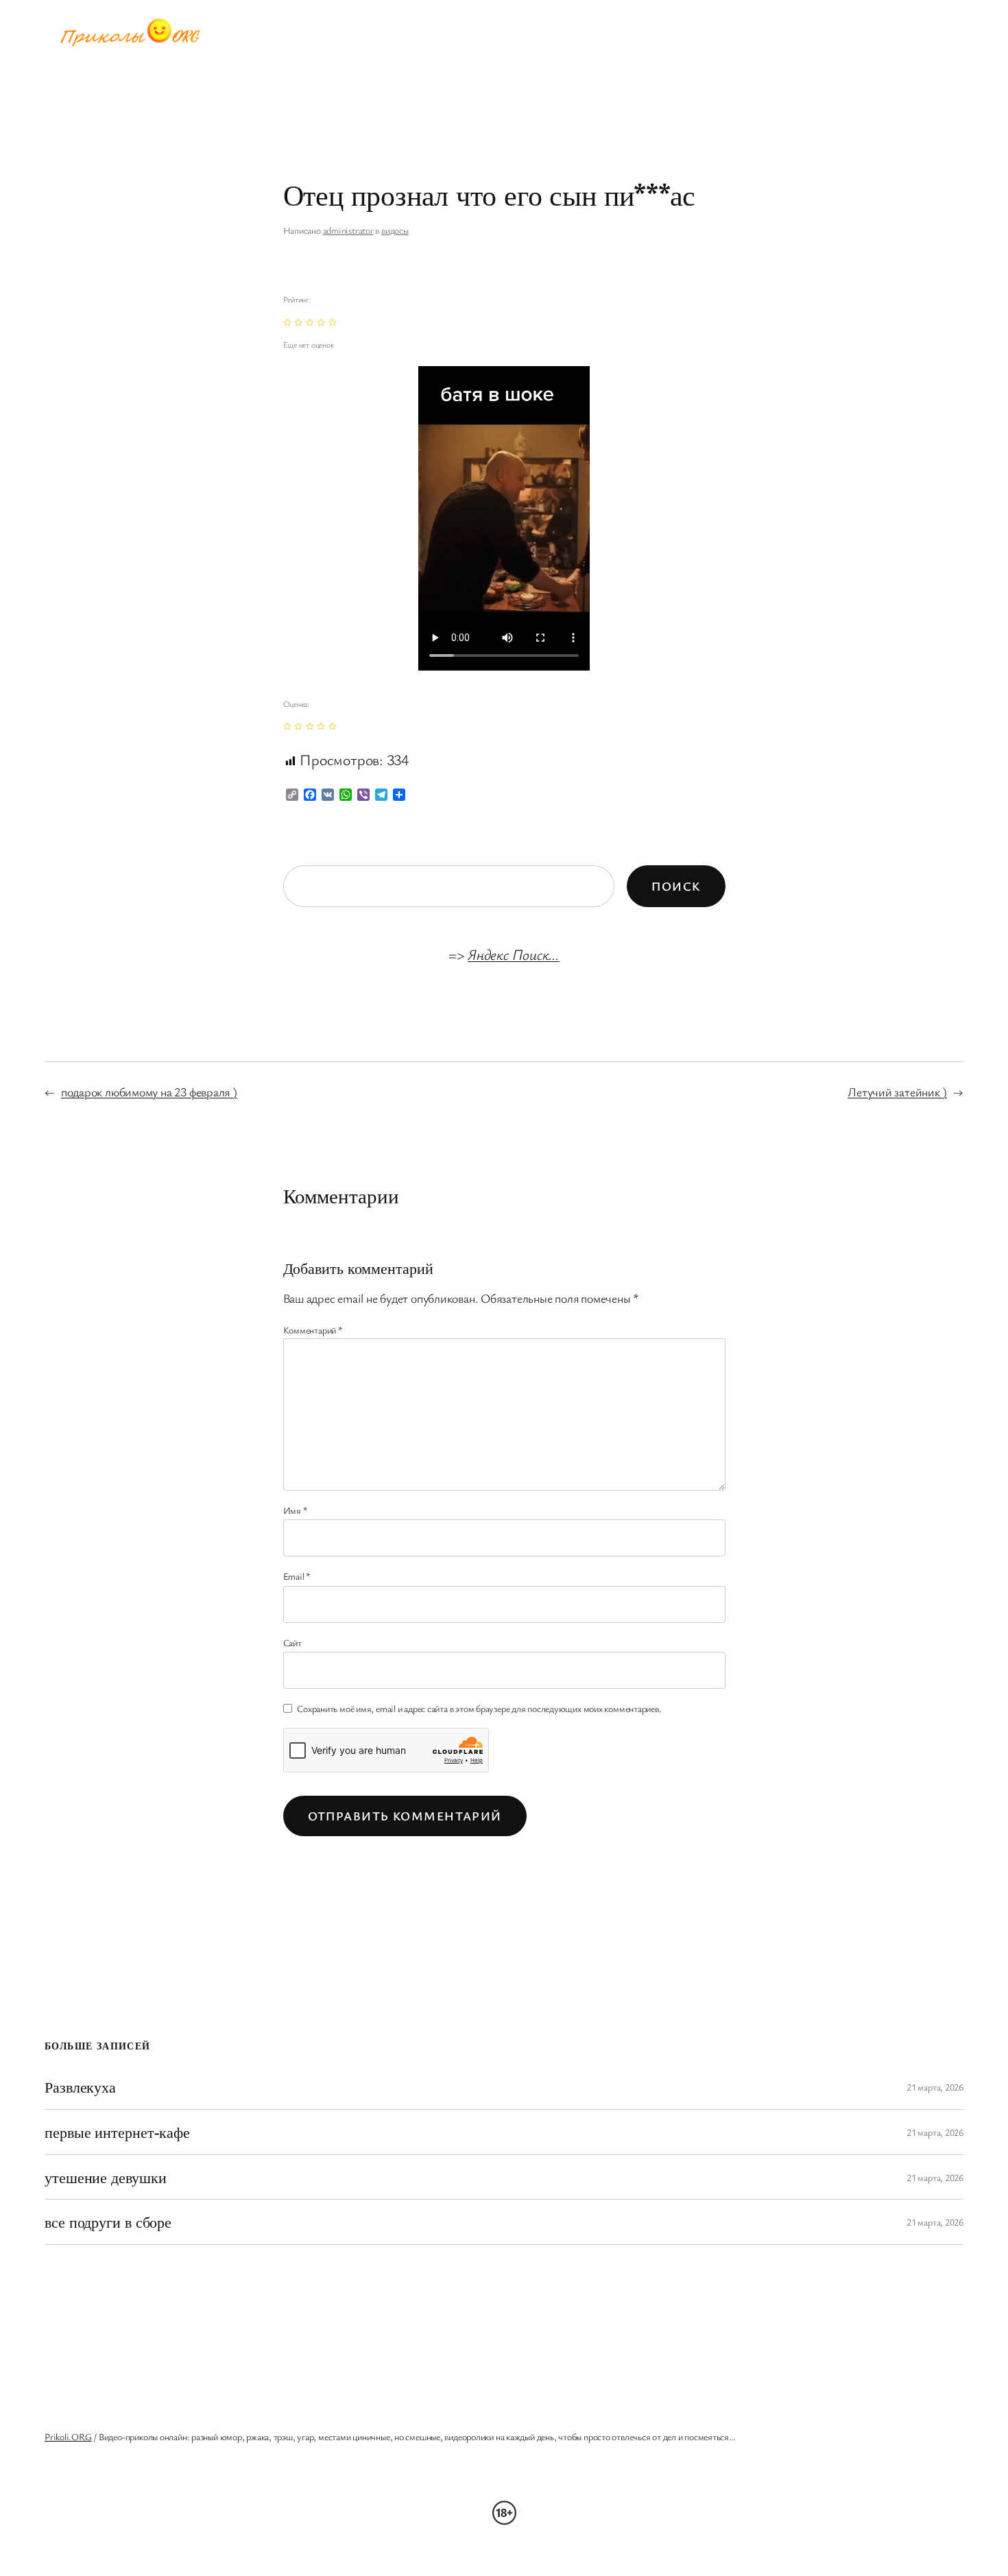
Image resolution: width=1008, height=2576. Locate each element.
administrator (348, 230)
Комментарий (313, 1330)
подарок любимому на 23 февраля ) (149, 1092)
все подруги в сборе (108, 2222)
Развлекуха (80, 2087)
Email (297, 1576)
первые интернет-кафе (117, 2132)
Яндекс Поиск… (514, 954)
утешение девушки (105, 2177)
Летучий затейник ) (897, 1092)
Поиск (676, 886)
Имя (296, 1510)
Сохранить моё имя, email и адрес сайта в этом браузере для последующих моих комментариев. (479, 1708)
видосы (395, 230)
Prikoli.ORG (68, 2436)
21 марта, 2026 (935, 2087)
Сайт (292, 1642)
